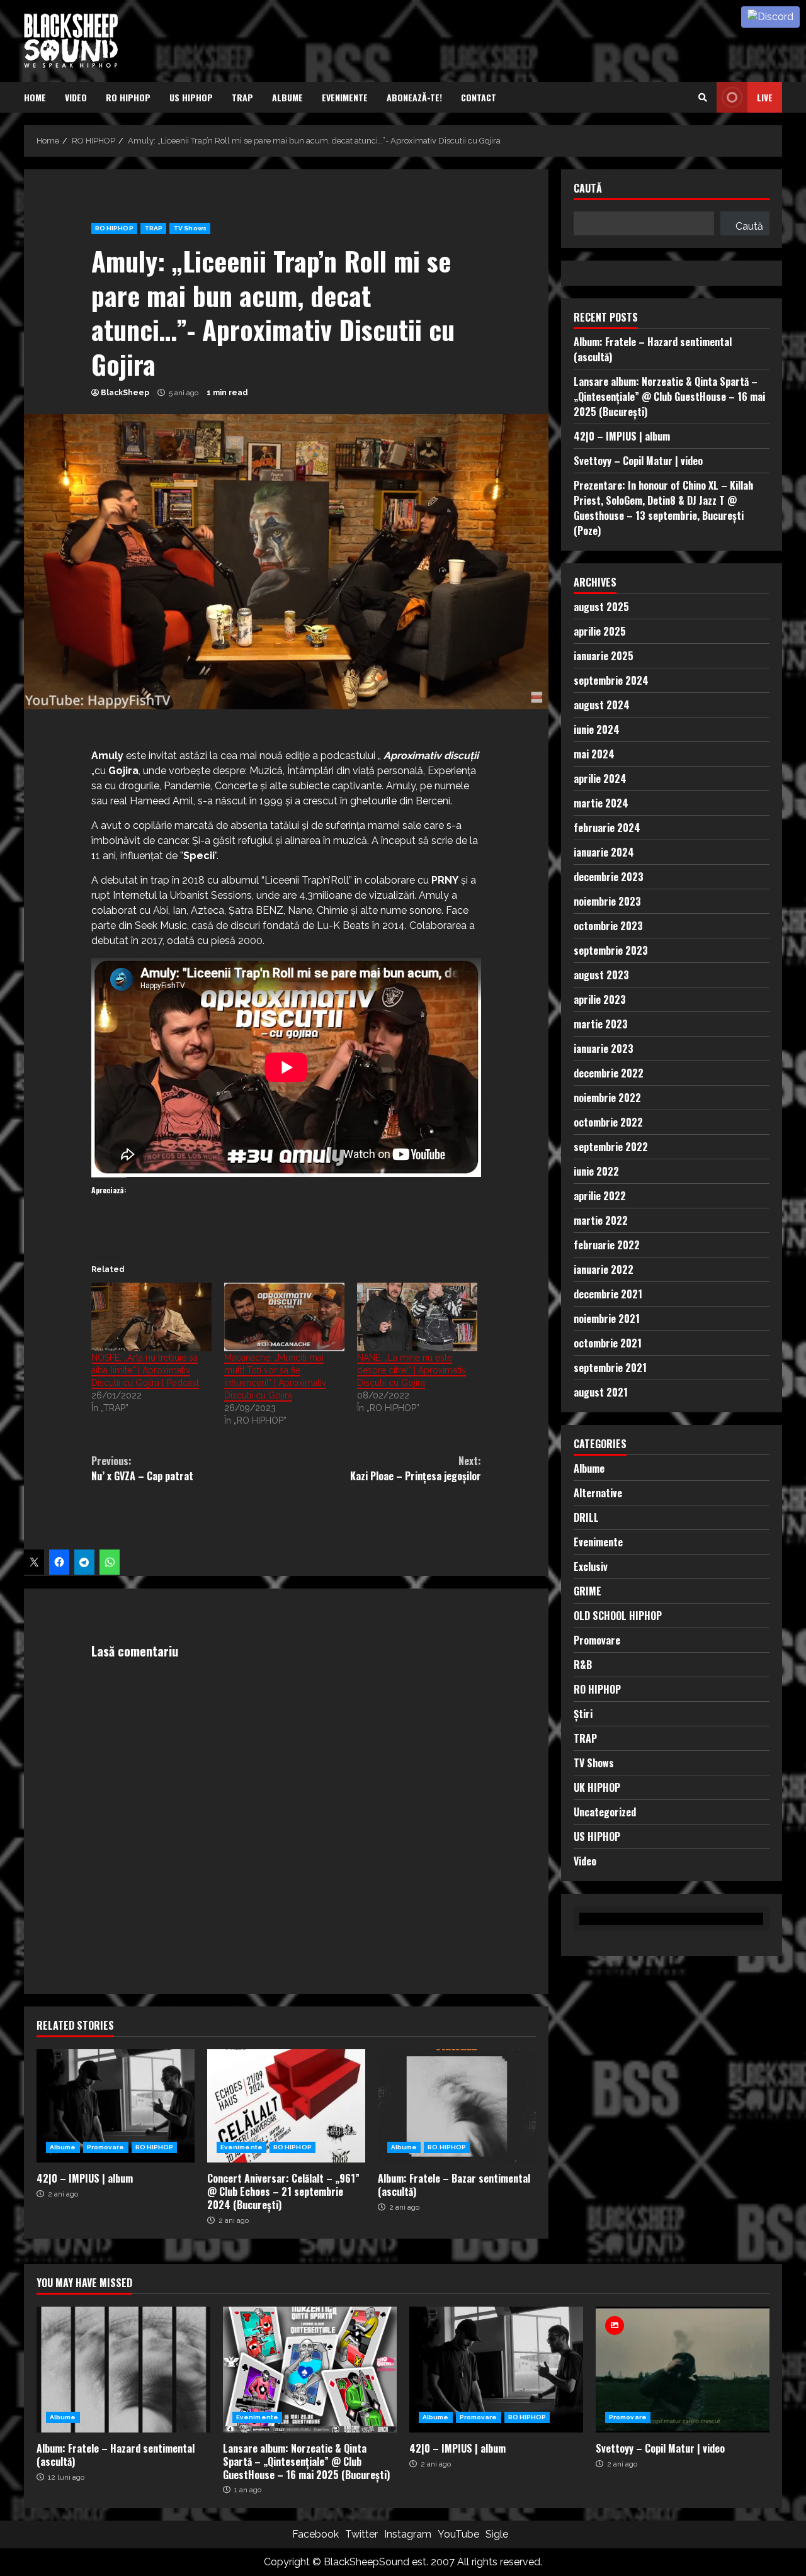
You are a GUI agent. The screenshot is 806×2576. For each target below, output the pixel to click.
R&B (583, 1665)
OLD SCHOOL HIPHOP (618, 1616)
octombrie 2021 (608, 1343)
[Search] (703, 98)
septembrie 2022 (611, 1147)
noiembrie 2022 (607, 1098)
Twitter (361, 2534)
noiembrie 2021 (607, 1319)
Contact (479, 97)
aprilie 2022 (600, 1196)
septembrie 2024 (611, 680)
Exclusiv (591, 1566)
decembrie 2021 (608, 1294)
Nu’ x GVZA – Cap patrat (142, 1468)
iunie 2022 (596, 1171)
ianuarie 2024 (604, 852)
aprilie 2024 (600, 779)
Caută (588, 189)
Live (765, 97)
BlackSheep (125, 393)
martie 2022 (601, 1220)
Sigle (497, 2534)
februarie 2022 (607, 1245)
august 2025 (601, 607)
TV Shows (190, 228)
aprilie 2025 (600, 631)
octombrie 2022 (608, 1122)
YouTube (458, 2534)
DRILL (586, 1517)
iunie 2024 (597, 729)
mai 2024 (594, 754)
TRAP (242, 97)
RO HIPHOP (128, 97)
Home (35, 97)
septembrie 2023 (611, 950)
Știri (583, 1714)
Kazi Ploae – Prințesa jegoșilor (416, 1468)
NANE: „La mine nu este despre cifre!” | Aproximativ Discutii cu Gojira (412, 1370)
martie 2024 (601, 803)
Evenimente (345, 97)
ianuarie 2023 (604, 1049)
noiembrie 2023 (607, 901)
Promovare (106, 2147)
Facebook (315, 2534)
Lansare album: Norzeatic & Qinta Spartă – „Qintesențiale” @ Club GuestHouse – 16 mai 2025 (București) (669, 397)
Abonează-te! (414, 97)
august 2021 (601, 1392)
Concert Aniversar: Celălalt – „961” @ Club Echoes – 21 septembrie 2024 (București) (286, 2106)
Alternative (598, 1493)
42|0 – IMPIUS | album (116, 2106)
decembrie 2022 (609, 1073)
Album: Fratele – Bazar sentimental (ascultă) (457, 2106)
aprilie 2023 (600, 999)
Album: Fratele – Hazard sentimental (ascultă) (123, 2370)
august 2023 (601, 975)
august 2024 (602, 705)
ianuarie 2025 (604, 656)
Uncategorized (605, 1812)
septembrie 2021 (610, 1368)
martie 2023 (601, 1024)
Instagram (408, 2534)
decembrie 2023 (609, 877)
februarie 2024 (607, 828)
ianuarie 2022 (604, 1269)
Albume (287, 97)
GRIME (587, 1591)
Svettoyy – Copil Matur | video (638, 461)
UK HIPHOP (597, 1787)
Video (76, 97)
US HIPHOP (191, 97)
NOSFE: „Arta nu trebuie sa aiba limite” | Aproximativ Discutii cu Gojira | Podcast (145, 1370)
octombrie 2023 (608, 926)
